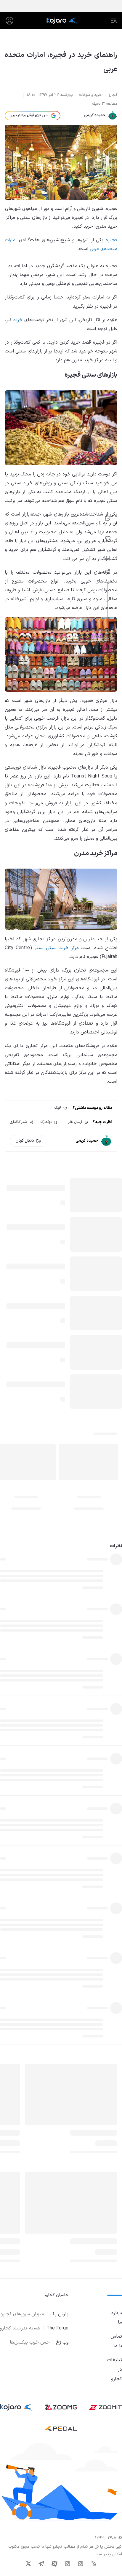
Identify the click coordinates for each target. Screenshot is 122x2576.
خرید (18, 320)
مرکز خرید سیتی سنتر (57, 948)
